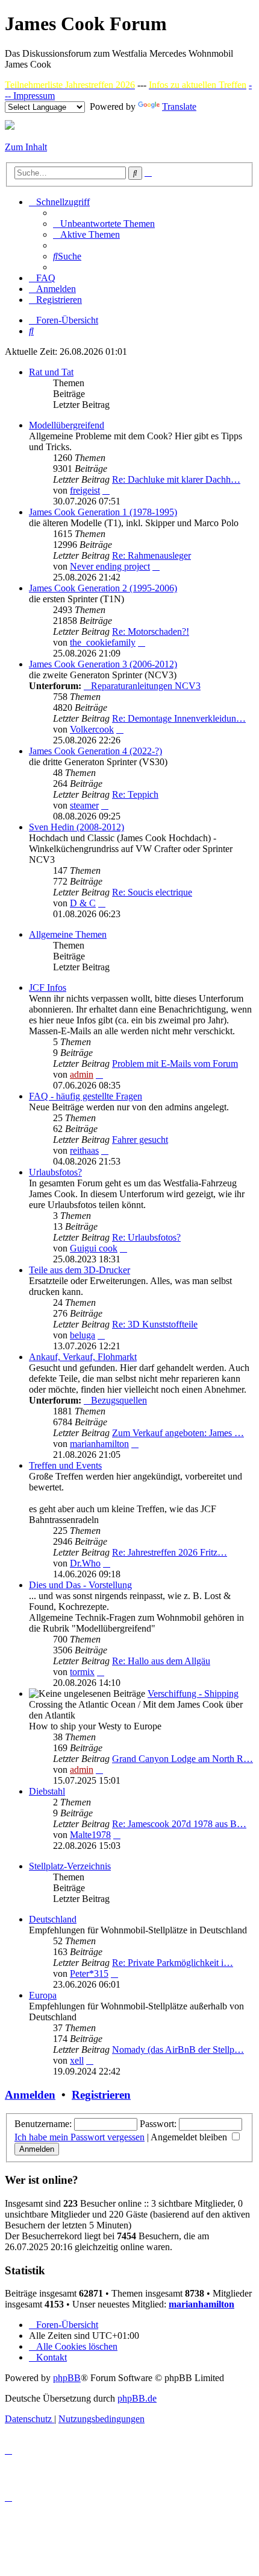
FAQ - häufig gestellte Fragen (86, 1096)
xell (77, 2060)
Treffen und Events (65, 1465)
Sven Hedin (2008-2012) (76, 827)
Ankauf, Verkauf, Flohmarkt (83, 1357)
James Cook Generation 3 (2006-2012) (103, 664)
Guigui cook (94, 1248)
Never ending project (110, 566)
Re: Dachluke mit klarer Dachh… (176, 479)
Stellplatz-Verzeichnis (70, 1866)
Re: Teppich (135, 794)
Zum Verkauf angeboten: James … (178, 1433)
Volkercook (92, 729)
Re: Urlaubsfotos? (146, 1237)
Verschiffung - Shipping (193, 1693)
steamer (84, 805)
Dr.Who (85, 1563)
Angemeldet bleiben (190, 2137)
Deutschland (53, 1919)
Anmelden (30, 2095)
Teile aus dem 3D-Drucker (80, 1270)
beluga (83, 1335)
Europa (43, 1995)
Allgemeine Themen (68, 934)
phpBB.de (137, 2398)
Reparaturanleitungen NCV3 (146, 686)
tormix (82, 1672)
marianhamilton (99, 1444)
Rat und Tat (51, 372)
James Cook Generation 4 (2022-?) (95, 751)
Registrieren (101, 2095)
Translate (179, 107)
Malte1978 (90, 1835)
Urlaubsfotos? (55, 1172)
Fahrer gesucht (140, 1140)
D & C (83, 903)
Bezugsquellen (119, 1400)
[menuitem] (104, 224)
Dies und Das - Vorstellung (80, 1585)
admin (82, 1074)
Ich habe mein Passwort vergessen (80, 2137)
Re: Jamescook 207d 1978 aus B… (179, 1824)
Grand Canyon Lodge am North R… (183, 1759)
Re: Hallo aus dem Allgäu (161, 1661)
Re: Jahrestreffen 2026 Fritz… (170, 1552)
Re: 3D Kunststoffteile (155, 1324)
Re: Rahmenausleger (151, 555)
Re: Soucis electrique (152, 892)
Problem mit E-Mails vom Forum (175, 1064)
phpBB (67, 2378)
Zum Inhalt (26, 147)
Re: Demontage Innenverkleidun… (179, 718)
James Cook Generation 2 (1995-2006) (103, 588)
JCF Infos (48, 987)
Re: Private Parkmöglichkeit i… (173, 1963)
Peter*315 (89, 1973)
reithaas (84, 1150)
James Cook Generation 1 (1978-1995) (103, 512)
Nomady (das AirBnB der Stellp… (178, 2050)
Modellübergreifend (67, 425)
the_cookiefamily (103, 642)
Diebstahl (47, 1791)
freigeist (85, 490)
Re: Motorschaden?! (151, 631)
